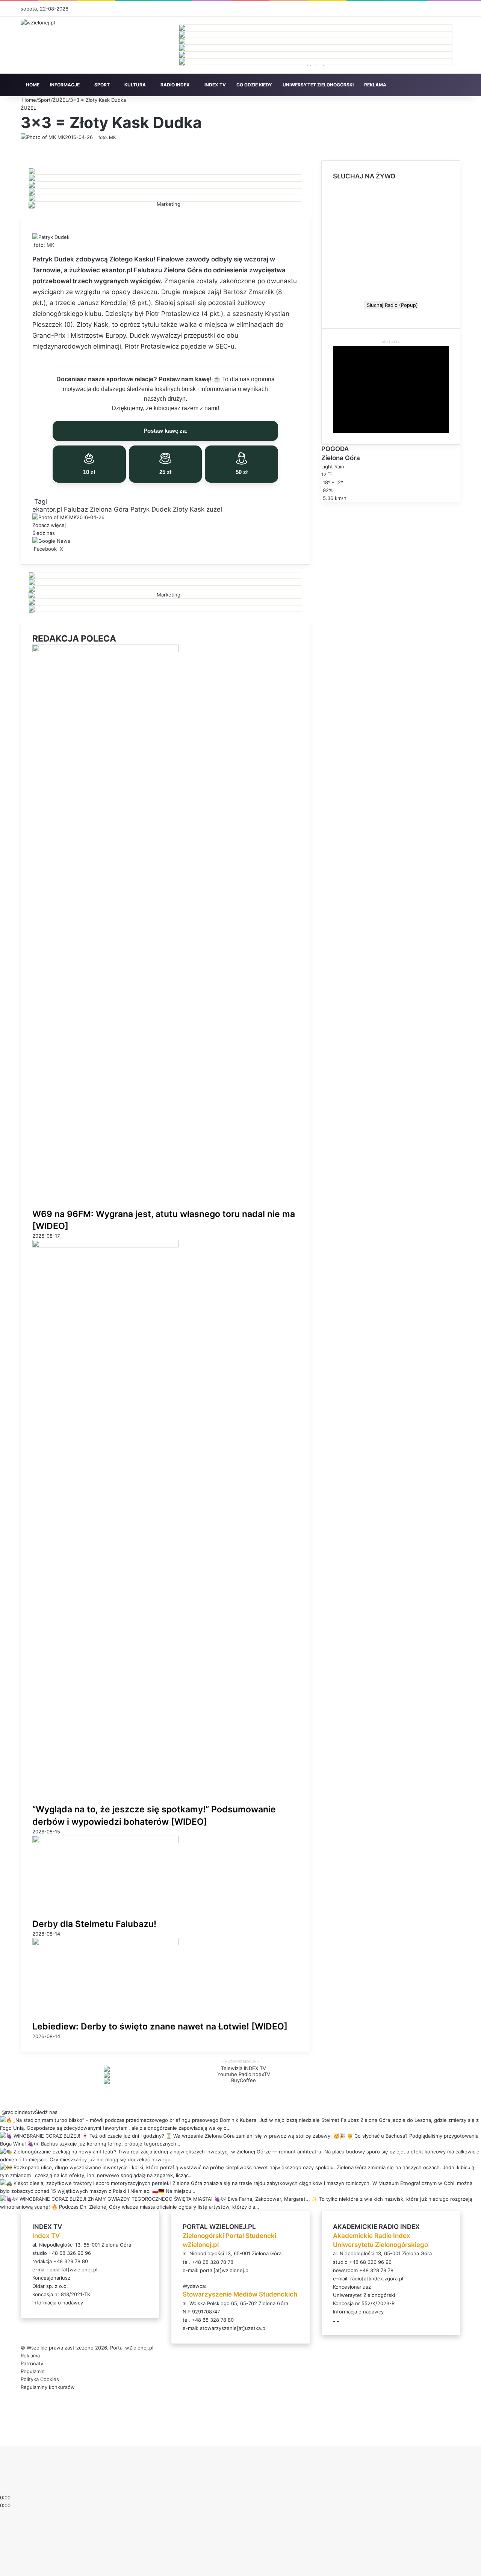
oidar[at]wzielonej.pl (73, 2269)
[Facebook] (1, 2434)
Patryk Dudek (151, 509)
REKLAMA (375, 85)
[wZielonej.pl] (38, 23)
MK (61, 137)
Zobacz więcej (50, 525)
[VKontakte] (71, 549)
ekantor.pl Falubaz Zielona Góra (80, 509)
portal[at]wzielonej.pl (225, 2270)
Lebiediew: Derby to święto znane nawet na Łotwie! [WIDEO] (160, 2026)
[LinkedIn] (65, 549)
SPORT (102, 85)
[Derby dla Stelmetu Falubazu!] (106, 1841)
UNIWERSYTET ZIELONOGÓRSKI (318, 85)
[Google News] (51, 541)
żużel (214, 509)
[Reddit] (70, 549)
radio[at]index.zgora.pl (377, 2279)
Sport (44, 100)
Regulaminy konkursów (48, 2387)
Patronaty (32, 2363)
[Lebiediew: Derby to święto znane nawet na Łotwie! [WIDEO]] (106, 1943)
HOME (33, 85)
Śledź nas (46, 2112)
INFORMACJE (65, 85)
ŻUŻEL (60, 100)
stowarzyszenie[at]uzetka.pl (233, 2328)
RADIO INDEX (175, 85)
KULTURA (135, 85)
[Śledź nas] (1, 2112)
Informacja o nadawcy (58, 2303)
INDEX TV (215, 85)
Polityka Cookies (40, 2379)
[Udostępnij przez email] (73, 549)
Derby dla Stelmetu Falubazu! (94, 1924)
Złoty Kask (189, 509)
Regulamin (33, 2371)
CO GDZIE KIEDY (254, 85)
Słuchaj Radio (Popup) (391, 305)
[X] (2, 2434)
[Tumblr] (67, 549)
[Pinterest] (68, 549)
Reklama (30, 2356)
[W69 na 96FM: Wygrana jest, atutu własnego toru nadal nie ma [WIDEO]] (105, 650)
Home (28, 100)
